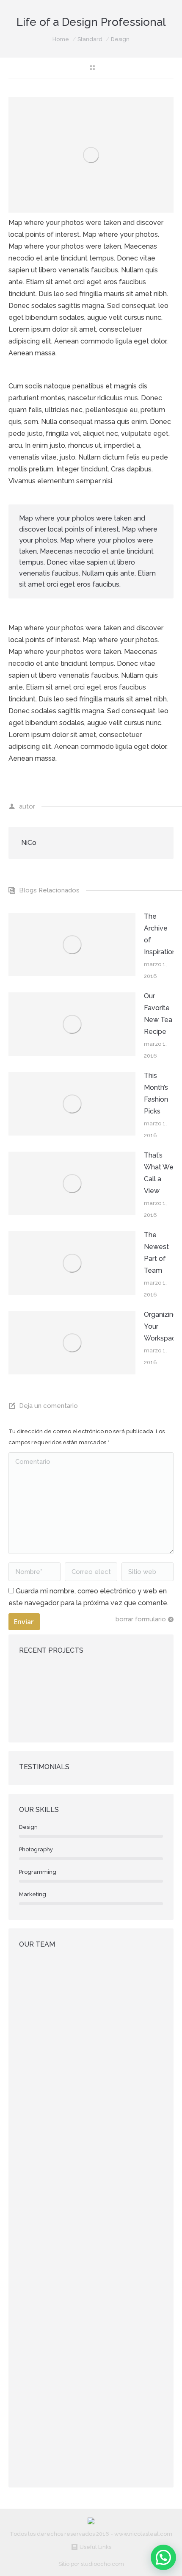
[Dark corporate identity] (101, 1681)
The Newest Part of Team (156, 1253)
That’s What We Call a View (159, 1173)
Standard (90, 39)
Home (61, 39)
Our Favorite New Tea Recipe (158, 1014)
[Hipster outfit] (68, 1713)
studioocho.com (102, 2564)
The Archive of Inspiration (160, 934)
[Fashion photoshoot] (133, 1681)
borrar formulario (141, 1619)
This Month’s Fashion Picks (156, 1093)
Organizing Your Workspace (162, 1326)
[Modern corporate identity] (35, 1681)
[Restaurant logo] (35, 1713)
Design (120, 39)
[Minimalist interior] (68, 1681)
